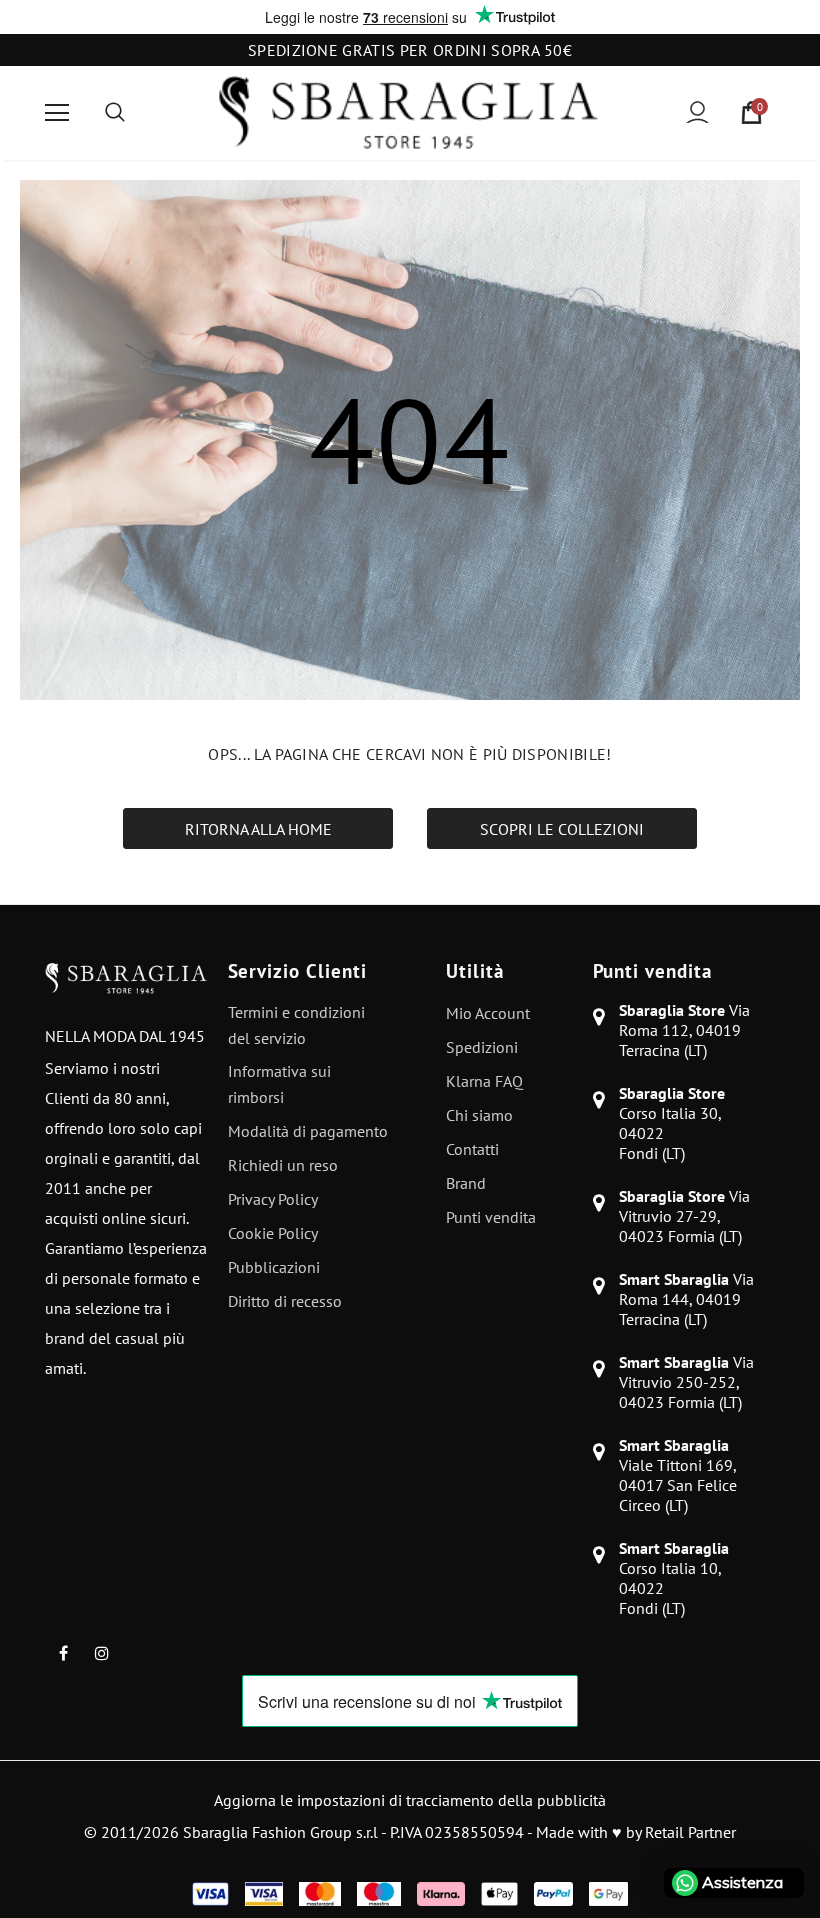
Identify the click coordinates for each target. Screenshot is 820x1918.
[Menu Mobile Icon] (57, 113)
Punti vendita (652, 971)
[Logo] (408, 113)
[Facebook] (63, 1652)
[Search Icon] (115, 113)
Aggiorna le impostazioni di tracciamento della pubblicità (410, 1800)
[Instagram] (102, 1652)
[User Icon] (697, 112)
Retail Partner (690, 1832)
